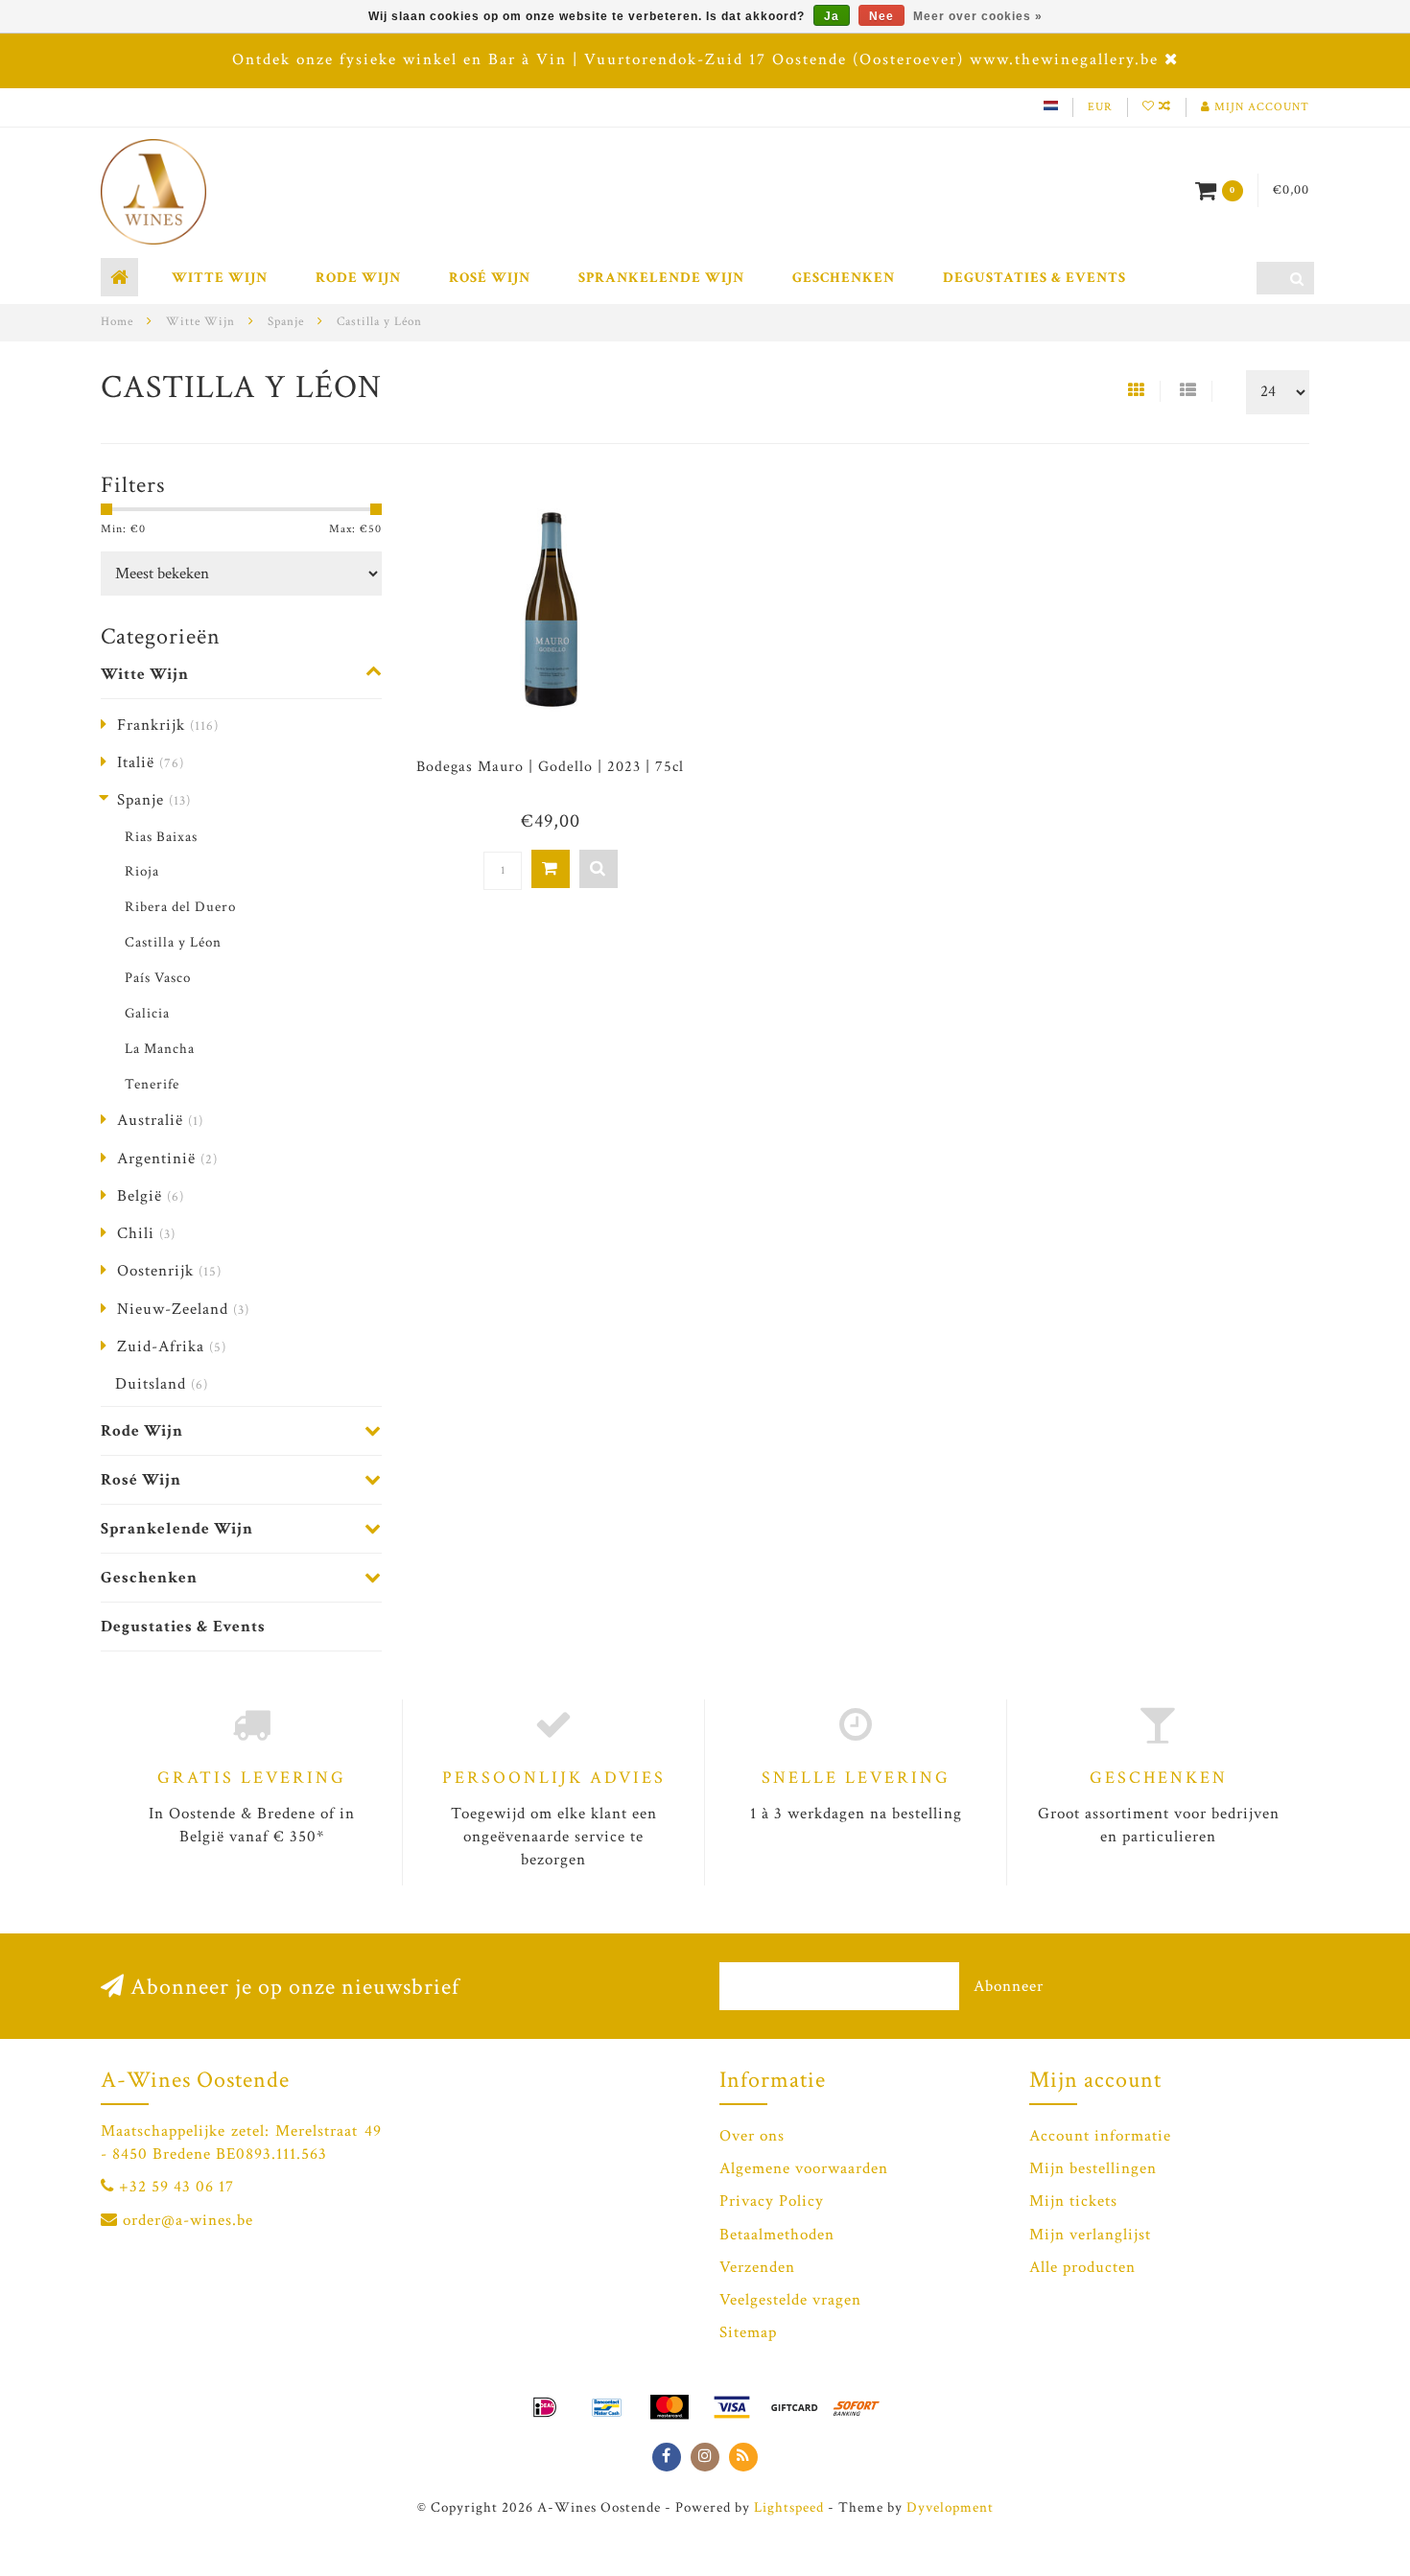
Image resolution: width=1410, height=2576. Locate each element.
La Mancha (160, 1048)
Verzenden (757, 2267)
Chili (146, 1233)
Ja (832, 16)
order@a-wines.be (188, 2220)
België (151, 1196)
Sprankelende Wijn (661, 278)
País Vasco (158, 977)
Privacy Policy (772, 2201)
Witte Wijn (220, 278)
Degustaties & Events (1034, 278)
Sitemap (748, 2332)
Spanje (154, 800)
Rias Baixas (161, 836)
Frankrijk (168, 725)
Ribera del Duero (180, 906)
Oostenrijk (169, 1271)
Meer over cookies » (978, 16)
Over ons (752, 2136)
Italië (151, 762)
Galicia (147, 1013)
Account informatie (1100, 2136)
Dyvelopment (950, 2507)
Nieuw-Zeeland (183, 1309)
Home (117, 322)
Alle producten (1082, 2267)
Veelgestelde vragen (790, 2300)
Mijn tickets (1073, 2201)
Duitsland (162, 1384)
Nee (881, 16)
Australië (160, 1120)
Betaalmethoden (777, 2235)
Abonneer (1009, 1986)
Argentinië (167, 1159)
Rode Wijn (358, 278)
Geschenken (844, 278)
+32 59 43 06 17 (176, 2187)
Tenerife (152, 1084)
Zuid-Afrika (172, 1347)
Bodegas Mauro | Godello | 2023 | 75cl (550, 767)
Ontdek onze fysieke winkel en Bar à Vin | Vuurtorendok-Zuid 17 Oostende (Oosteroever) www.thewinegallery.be (695, 59)
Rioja (142, 871)
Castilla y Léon (173, 942)
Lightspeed (789, 2507)
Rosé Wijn (490, 278)
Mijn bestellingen (1093, 2168)
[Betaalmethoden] (545, 2407)
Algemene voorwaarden (804, 2168)
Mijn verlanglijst (1090, 2235)
